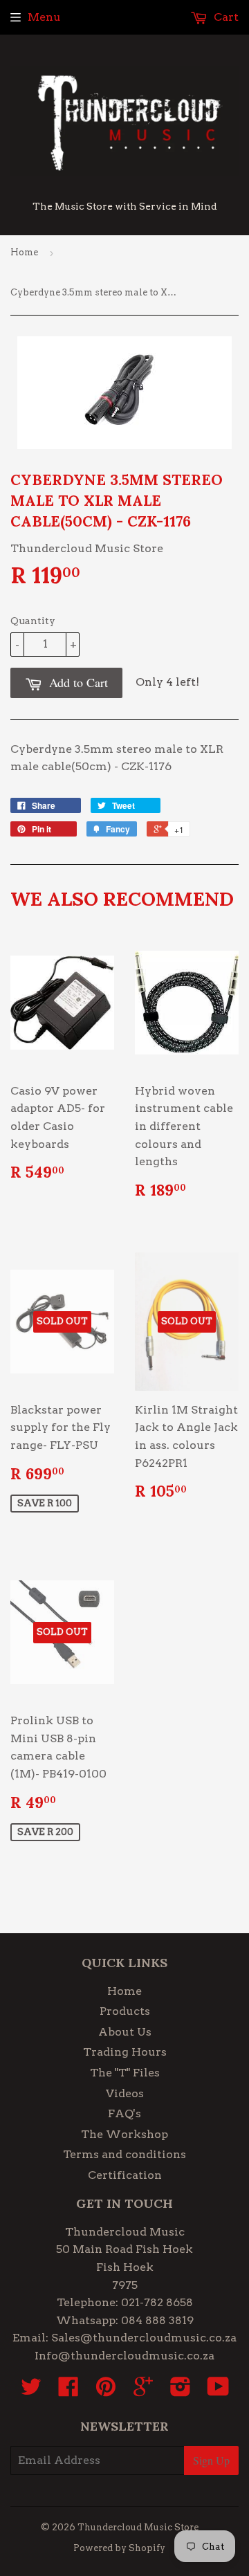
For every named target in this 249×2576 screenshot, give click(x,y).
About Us (125, 2032)
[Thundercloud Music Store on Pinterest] (106, 2391)
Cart (225, 17)
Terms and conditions (124, 2154)
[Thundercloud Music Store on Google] (143, 2391)
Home (24, 252)
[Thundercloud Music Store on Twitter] (31, 2391)
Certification (125, 2175)
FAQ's (124, 2113)
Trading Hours (125, 2052)
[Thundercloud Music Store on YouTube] (218, 2391)
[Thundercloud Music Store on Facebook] (68, 2391)
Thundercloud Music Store (138, 2527)
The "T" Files (125, 2073)
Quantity (33, 621)
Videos (125, 2093)
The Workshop (124, 2134)
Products (125, 2011)
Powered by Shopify (119, 2548)
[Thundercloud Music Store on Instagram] (181, 2391)
